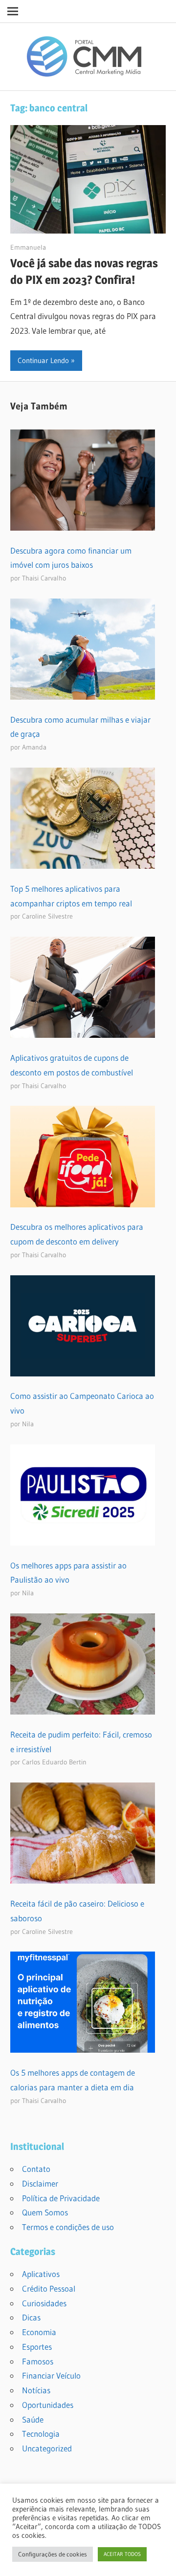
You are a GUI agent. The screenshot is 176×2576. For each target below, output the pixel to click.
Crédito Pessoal (49, 2288)
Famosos (38, 2361)
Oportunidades (48, 2405)
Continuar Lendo (43, 360)
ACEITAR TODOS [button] (122, 2554)
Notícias (36, 2390)
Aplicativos (41, 2274)
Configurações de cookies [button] (53, 2554)
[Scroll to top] (160, 2560)
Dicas (31, 2317)
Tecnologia (41, 2434)
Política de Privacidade (61, 2198)
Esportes (37, 2347)
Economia (39, 2332)
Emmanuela (28, 247)
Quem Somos (45, 2212)
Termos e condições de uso (68, 2227)
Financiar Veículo (51, 2375)
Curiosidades (44, 2303)
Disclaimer (40, 2183)
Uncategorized (47, 2448)
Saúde (33, 2419)
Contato (36, 2169)
